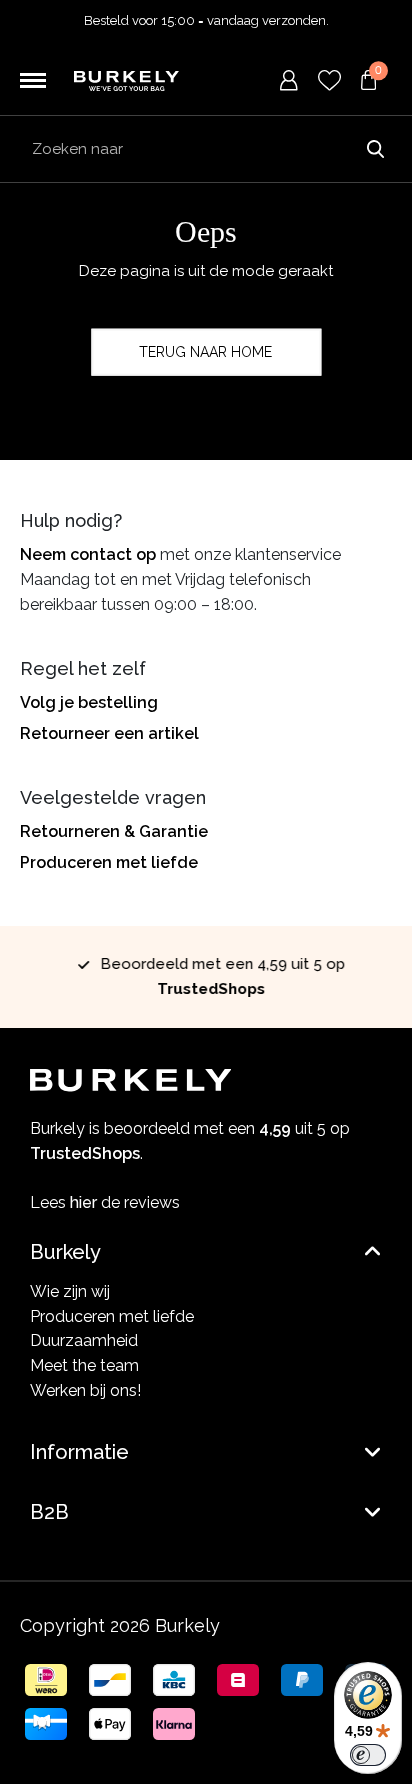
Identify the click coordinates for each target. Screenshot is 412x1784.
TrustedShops (206, 989)
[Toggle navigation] (33, 81)
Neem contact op (88, 554)
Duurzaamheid (84, 1340)
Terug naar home (205, 352)
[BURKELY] (126, 80)
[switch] (368, 1755)
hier (83, 1202)
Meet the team (84, 1365)
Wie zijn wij (70, 1291)
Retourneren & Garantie (114, 831)
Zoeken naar (375, 149)
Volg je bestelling (89, 702)
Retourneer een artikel (109, 733)
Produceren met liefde (109, 862)
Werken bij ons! (85, 1390)
